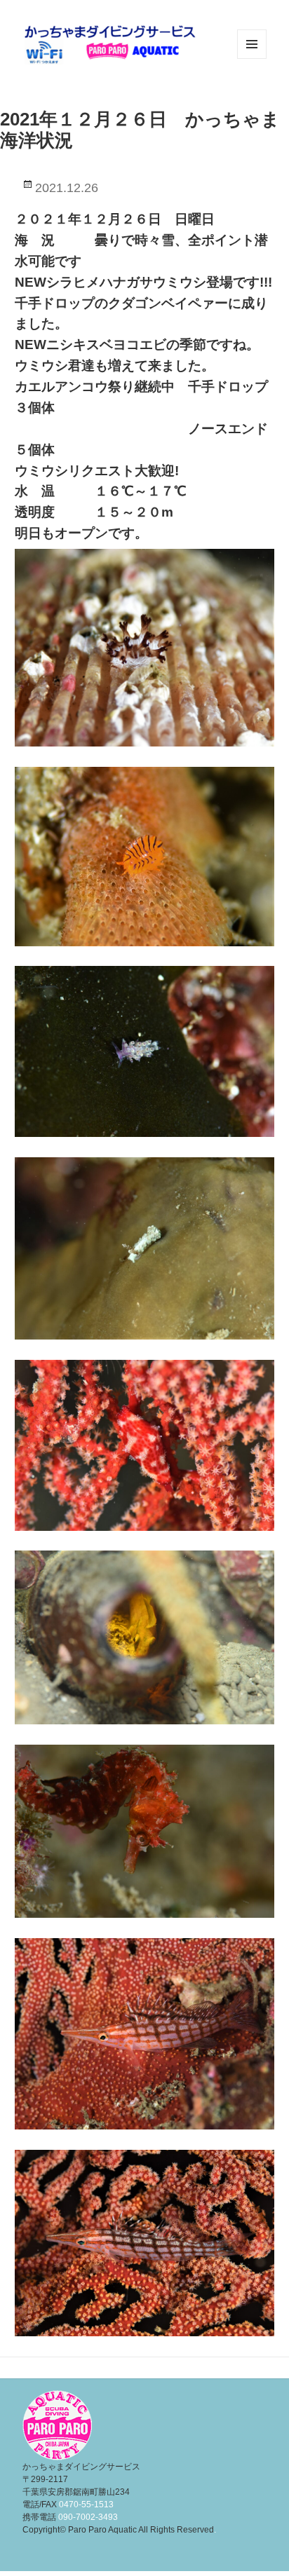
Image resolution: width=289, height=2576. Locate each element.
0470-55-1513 (86, 2505)
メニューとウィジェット (252, 59)
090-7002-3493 (88, 2517)
